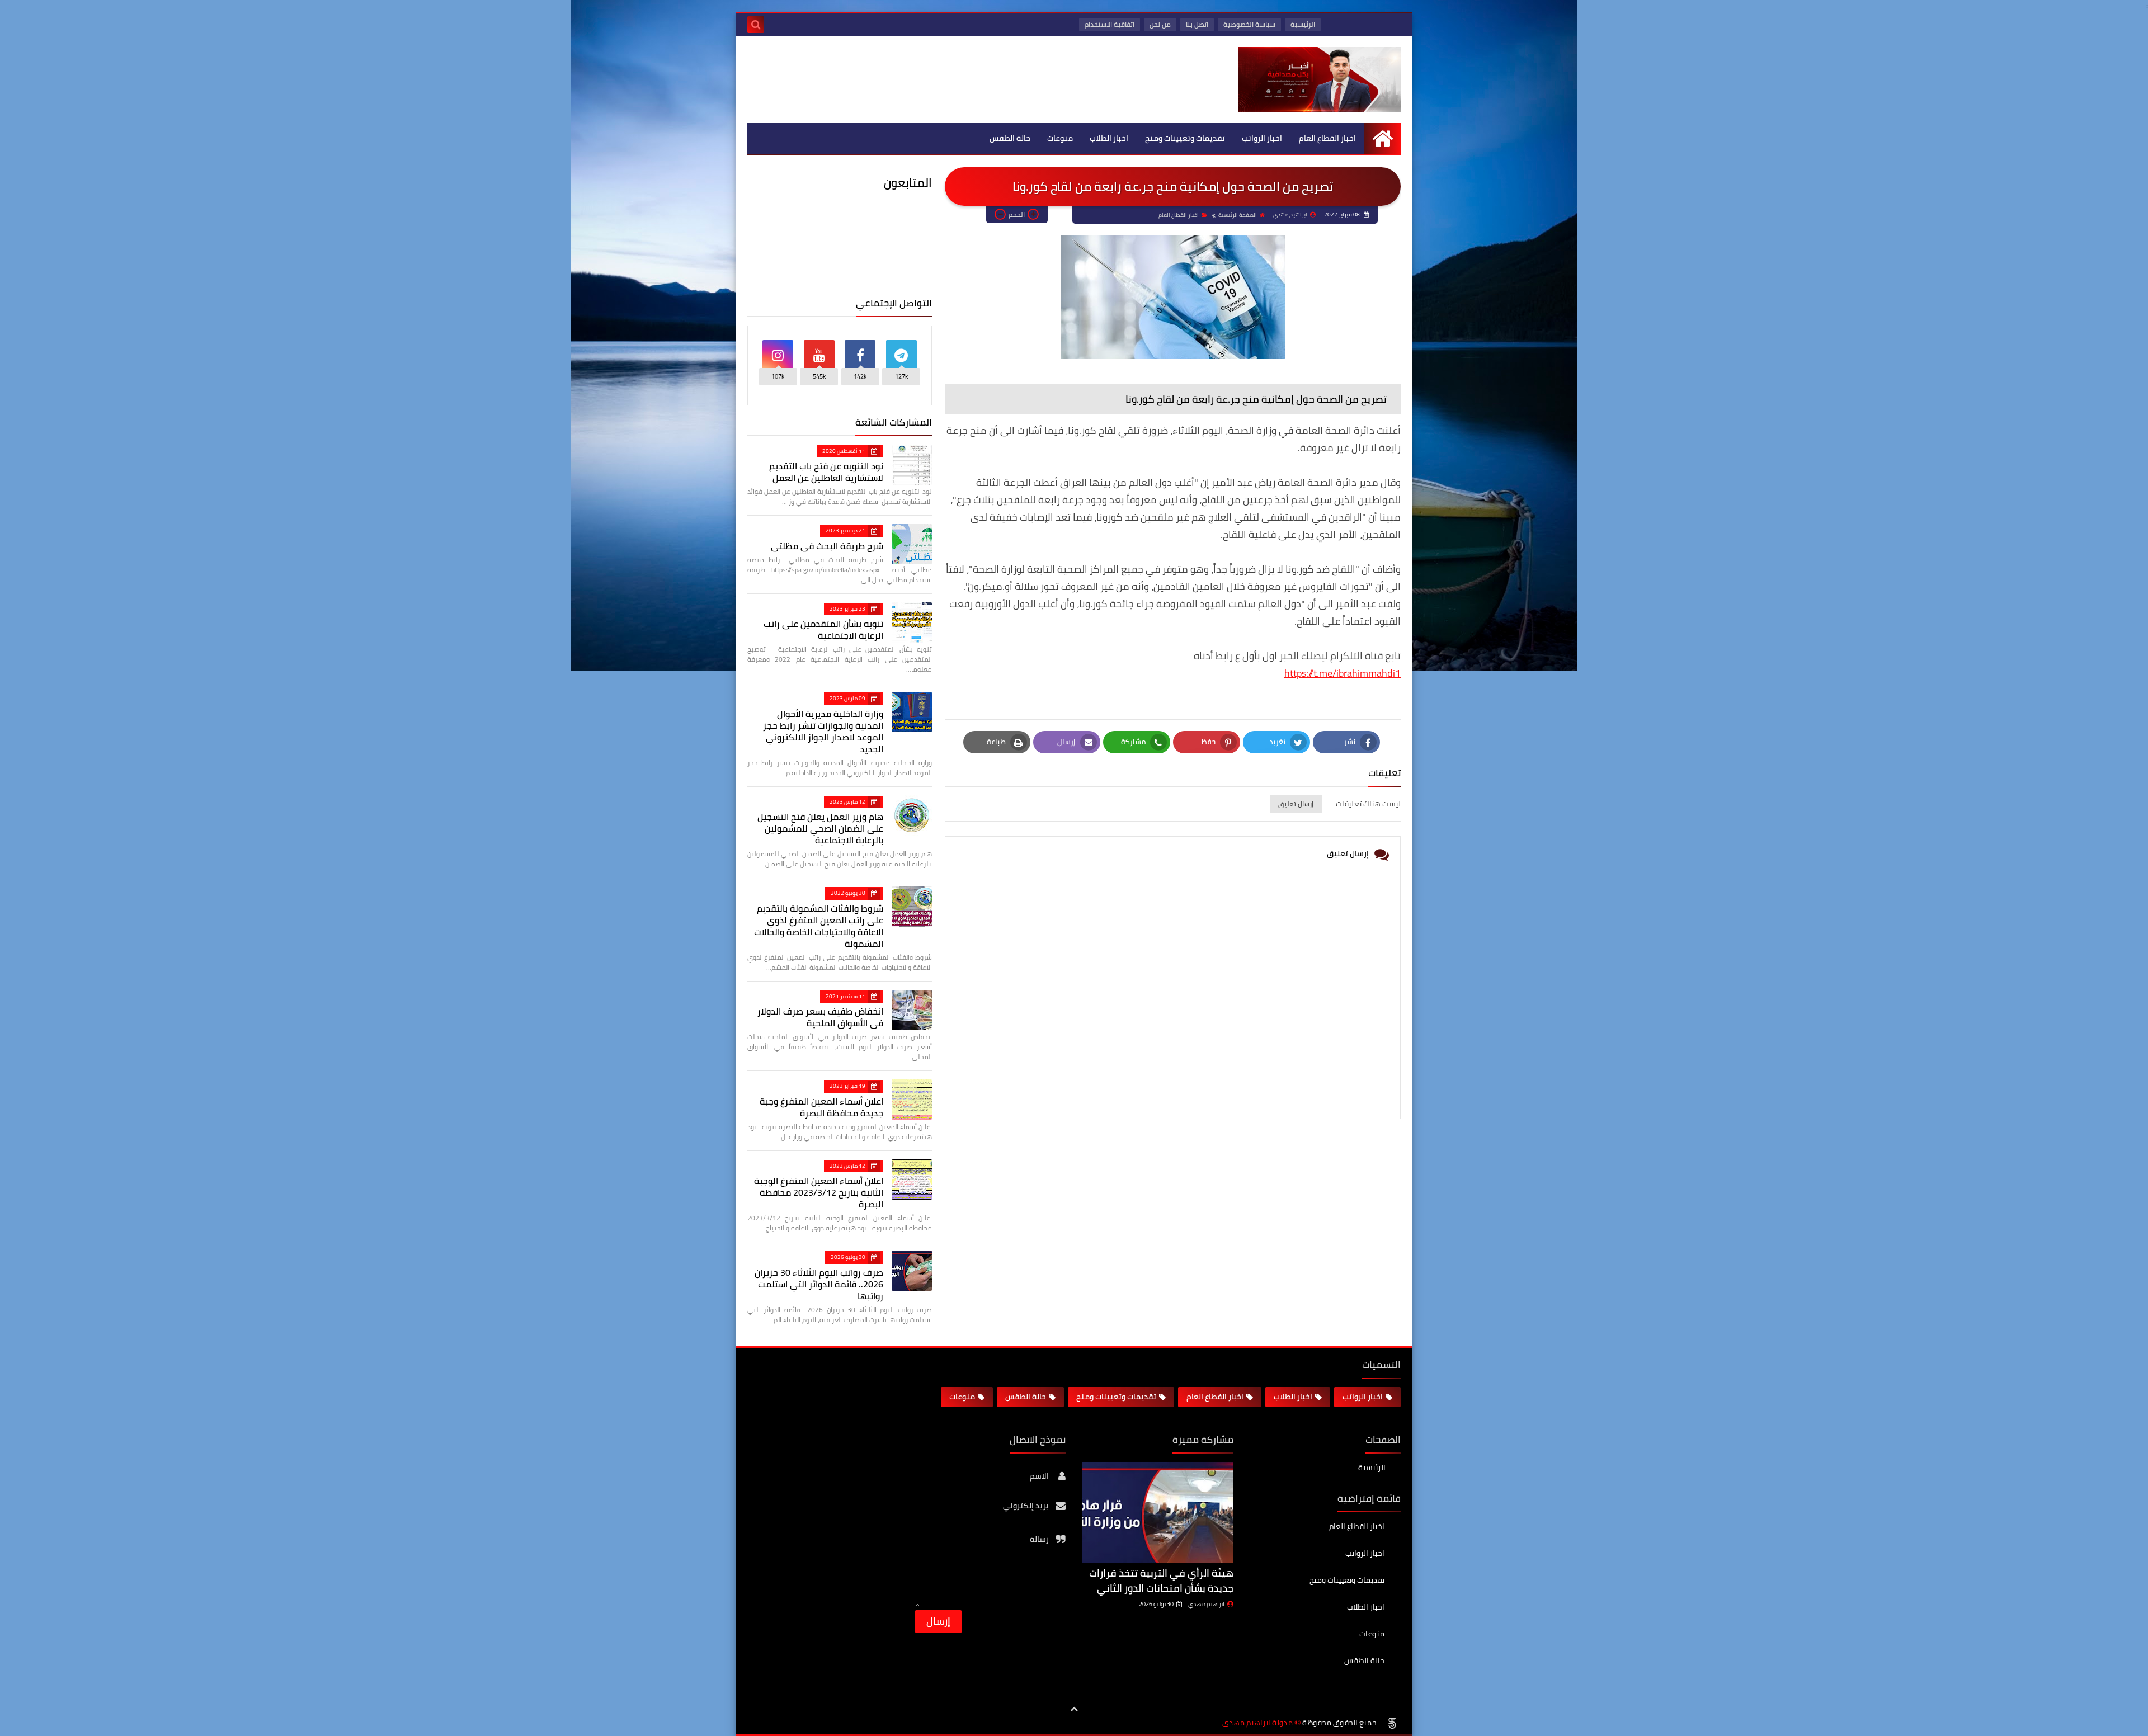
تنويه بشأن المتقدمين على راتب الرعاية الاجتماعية (823, 629)
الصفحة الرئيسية (1238, 215)
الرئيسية (1303, 24)
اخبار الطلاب (1109, 138)
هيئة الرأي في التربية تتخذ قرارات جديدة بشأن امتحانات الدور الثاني (1161, 1581)
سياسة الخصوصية (1249, 24)
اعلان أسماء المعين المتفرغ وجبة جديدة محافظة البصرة (821, 1107)
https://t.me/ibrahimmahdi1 (1342, 673)
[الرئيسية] (1382, 138)
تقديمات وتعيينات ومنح (1185, 138)
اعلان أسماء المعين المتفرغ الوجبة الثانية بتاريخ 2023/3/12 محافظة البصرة (819, 1192)
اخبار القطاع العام (1327, 138)
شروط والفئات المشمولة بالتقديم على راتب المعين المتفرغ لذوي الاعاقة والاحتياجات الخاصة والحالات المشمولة (819, 926)
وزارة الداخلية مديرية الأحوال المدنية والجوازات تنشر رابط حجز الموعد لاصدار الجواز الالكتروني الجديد (823, 731)
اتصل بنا (1197, 24)
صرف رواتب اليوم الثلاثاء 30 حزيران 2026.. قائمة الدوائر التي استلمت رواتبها (819, 1284)
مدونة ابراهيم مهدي (1257, 1723)
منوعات (1060, 138)
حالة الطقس (1010, 138)
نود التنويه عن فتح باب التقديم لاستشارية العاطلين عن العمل (826, 472)
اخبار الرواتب (1262, 138)
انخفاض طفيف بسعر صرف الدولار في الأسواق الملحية (820, 1017)
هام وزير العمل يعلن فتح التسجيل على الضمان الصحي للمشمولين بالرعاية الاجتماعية (820, 828)
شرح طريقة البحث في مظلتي (827, 546)
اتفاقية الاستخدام (1110, 24)
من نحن (1160, 24)
